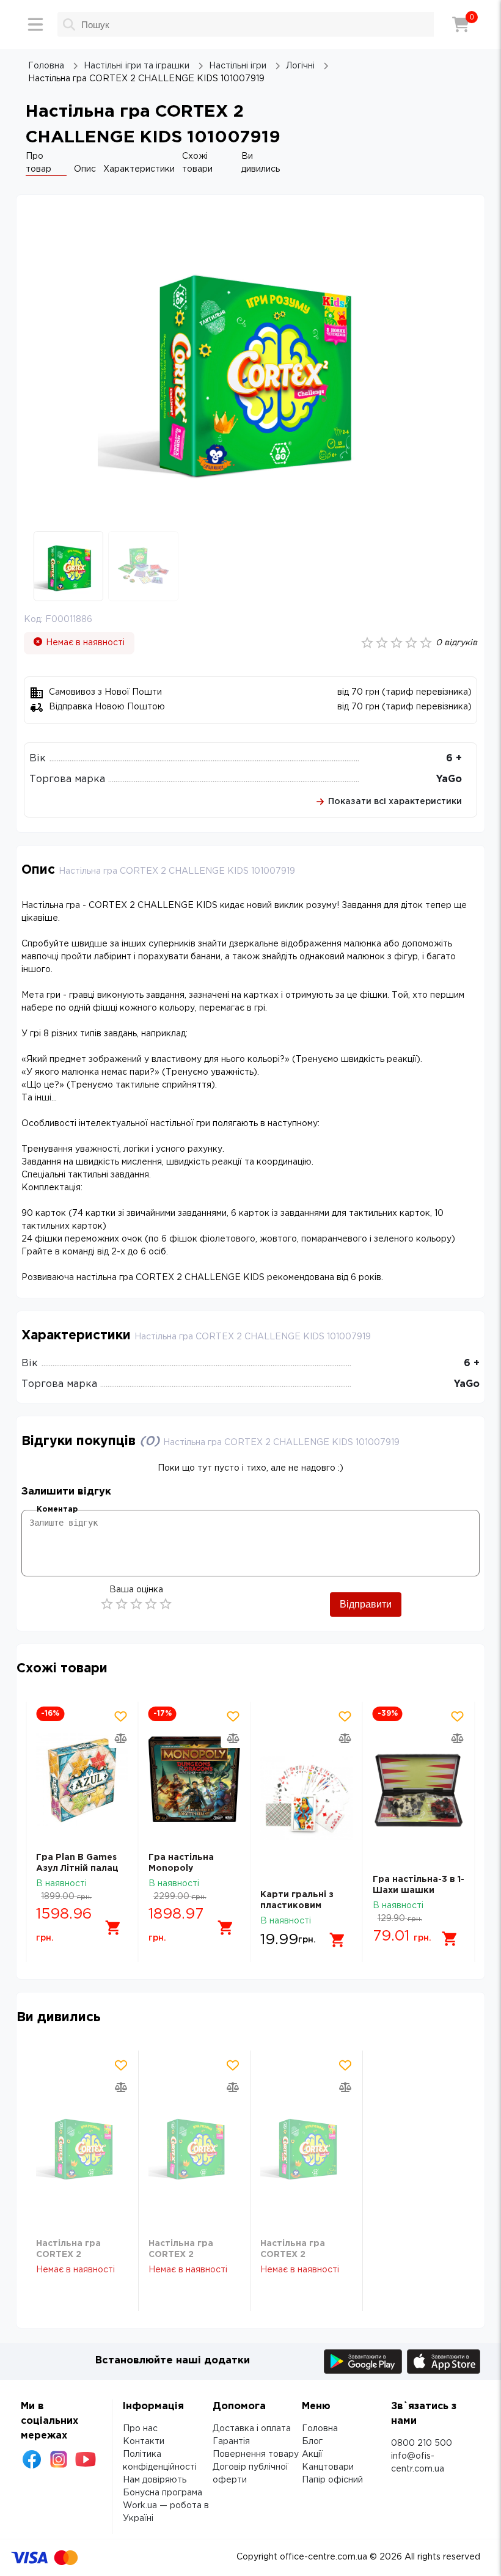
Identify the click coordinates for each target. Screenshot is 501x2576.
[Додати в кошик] (114, 1928)
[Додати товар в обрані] (121, 1716)
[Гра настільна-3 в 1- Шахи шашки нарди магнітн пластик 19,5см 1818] (419, 1790)
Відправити (366, 1604)
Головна (320, 2429)
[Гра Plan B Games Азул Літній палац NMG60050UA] (82, 1779)
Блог (312, 2442)
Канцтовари (328, 2467)
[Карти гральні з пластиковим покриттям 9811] (306, 1798)
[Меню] (35, 24)
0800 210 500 (422, 2443)
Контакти (144, 2442)
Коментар (57, 1509)
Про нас (140, 2429)
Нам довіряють (155, 2480)
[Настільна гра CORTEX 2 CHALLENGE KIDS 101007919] (82, 2147)
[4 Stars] (151, 1604)
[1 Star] (107, 1604)
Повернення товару (256, 2454)
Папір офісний (332, 2480)
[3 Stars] (136, 1604)
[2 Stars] (122, 1604)
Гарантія (231, 2442)
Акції (312, 2454)
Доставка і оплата (252, 2429)
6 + (454, 759)
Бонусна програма (163, 2493)
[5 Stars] (166, 1604)
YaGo (449, 779)
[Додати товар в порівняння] (121, 1738)
